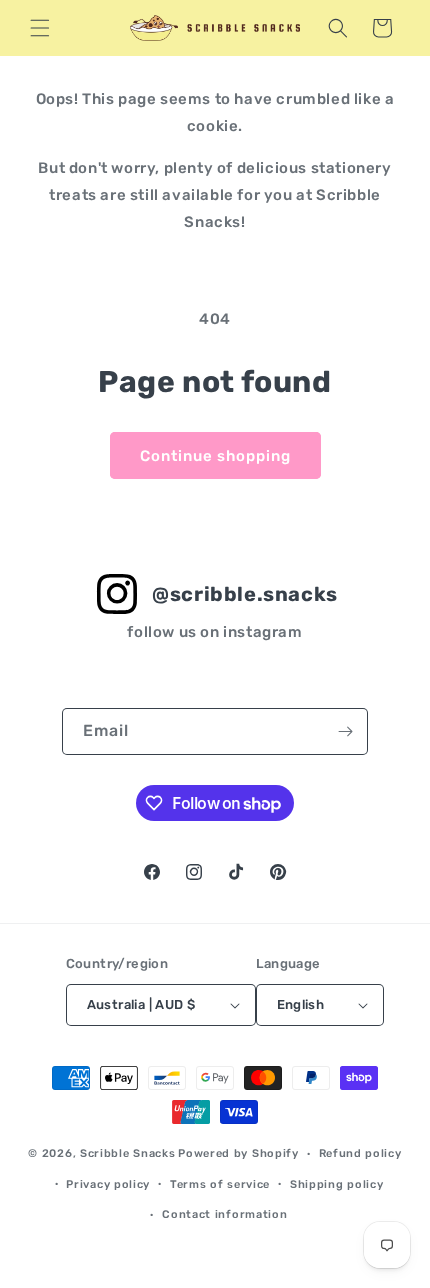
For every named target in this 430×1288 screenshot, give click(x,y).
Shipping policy (337, 1184)
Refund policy (360, 1153)
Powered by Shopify (238, 1153)
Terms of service (220, 1184)
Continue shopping (215, 456)
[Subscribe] (345, 731)
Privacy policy (108, 1184)
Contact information (224, 1214)
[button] (40, 28)
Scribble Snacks (128, 1153)
